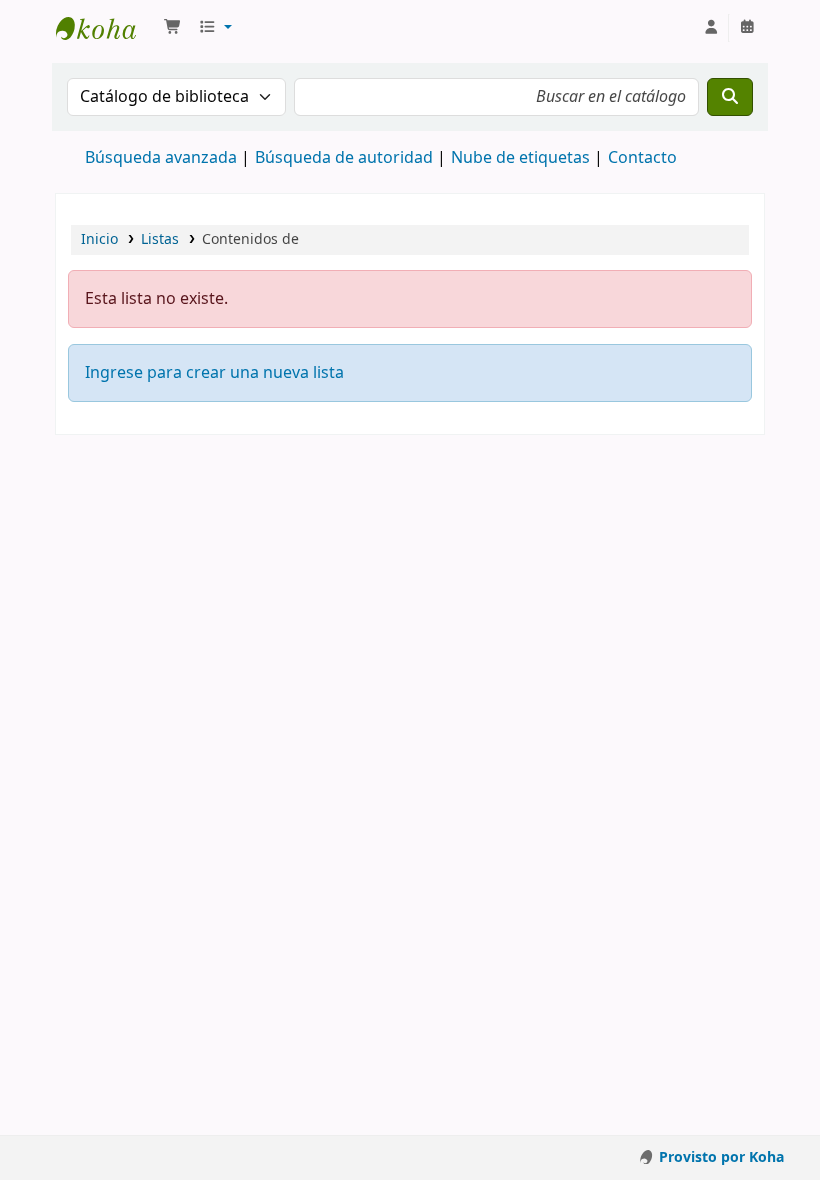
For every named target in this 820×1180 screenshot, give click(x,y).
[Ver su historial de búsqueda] (747, 28)
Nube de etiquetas (520, 158)
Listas (160, 239)
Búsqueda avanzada (161, 158)
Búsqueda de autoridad (344, 158)
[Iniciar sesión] (711, 28)
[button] (173, 28)
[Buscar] (730, 97)
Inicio (99, 239)
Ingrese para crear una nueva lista (214, 373)
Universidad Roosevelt (106, 28)
